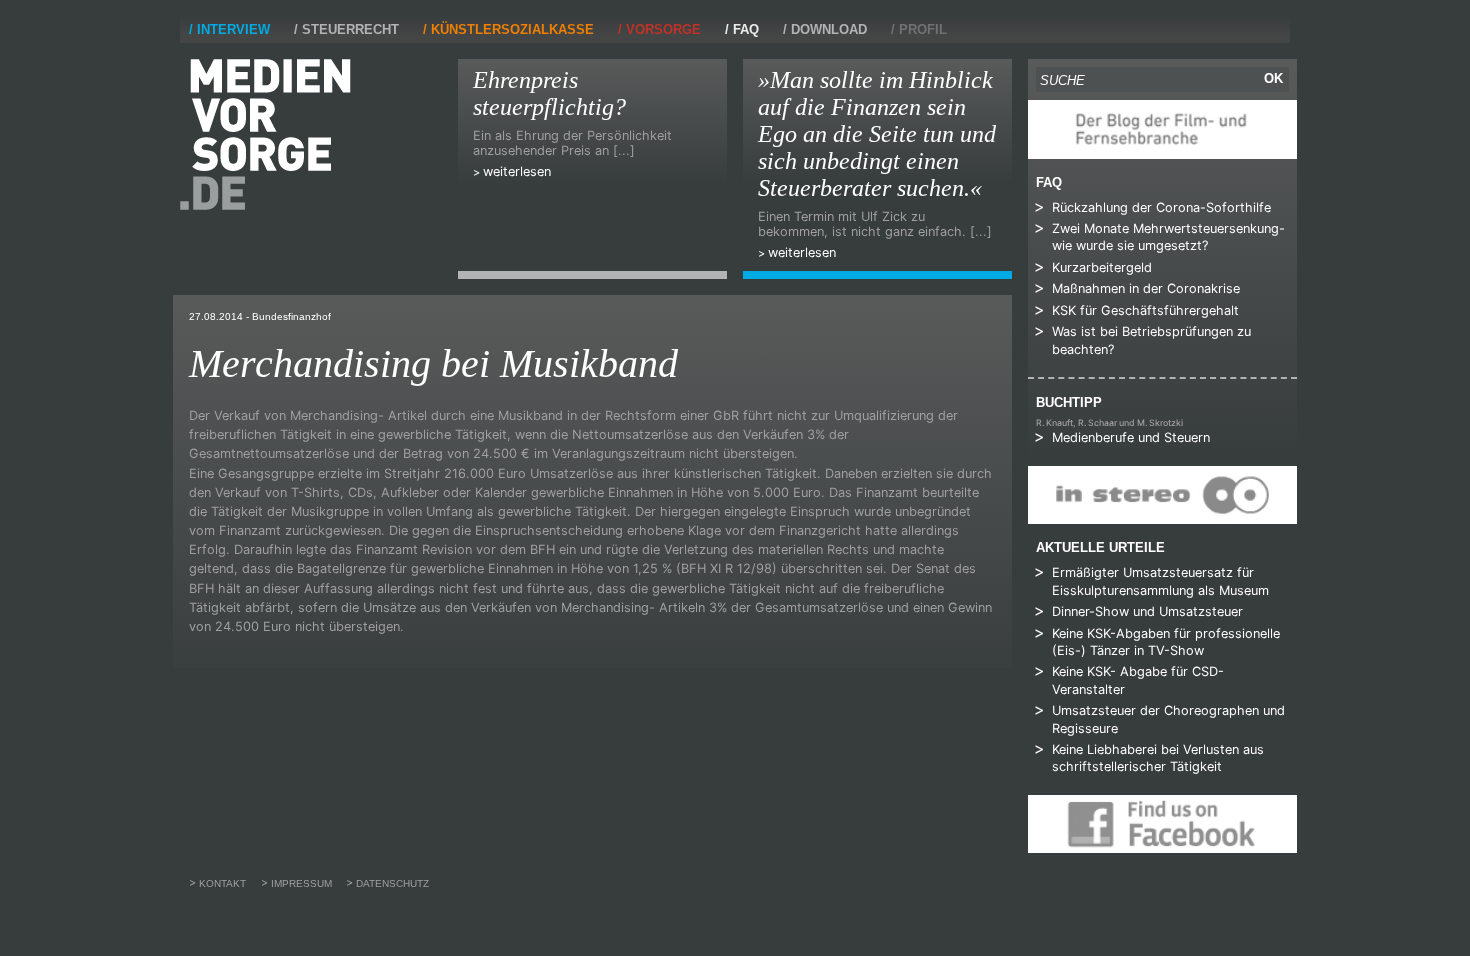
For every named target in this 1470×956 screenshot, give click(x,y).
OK (1273, 78)
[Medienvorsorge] (265, 134)
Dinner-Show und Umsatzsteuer (1147, 611)
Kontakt (222, 883)
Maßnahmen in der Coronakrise (1146, 288)
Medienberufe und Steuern (1131, 437)
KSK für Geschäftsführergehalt (1145, 310)
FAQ (746, 29)
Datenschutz (392, 883)
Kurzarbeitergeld (1102, 267)
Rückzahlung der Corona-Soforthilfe (1161, 207)
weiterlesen (517, 171)
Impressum (301, 883)
